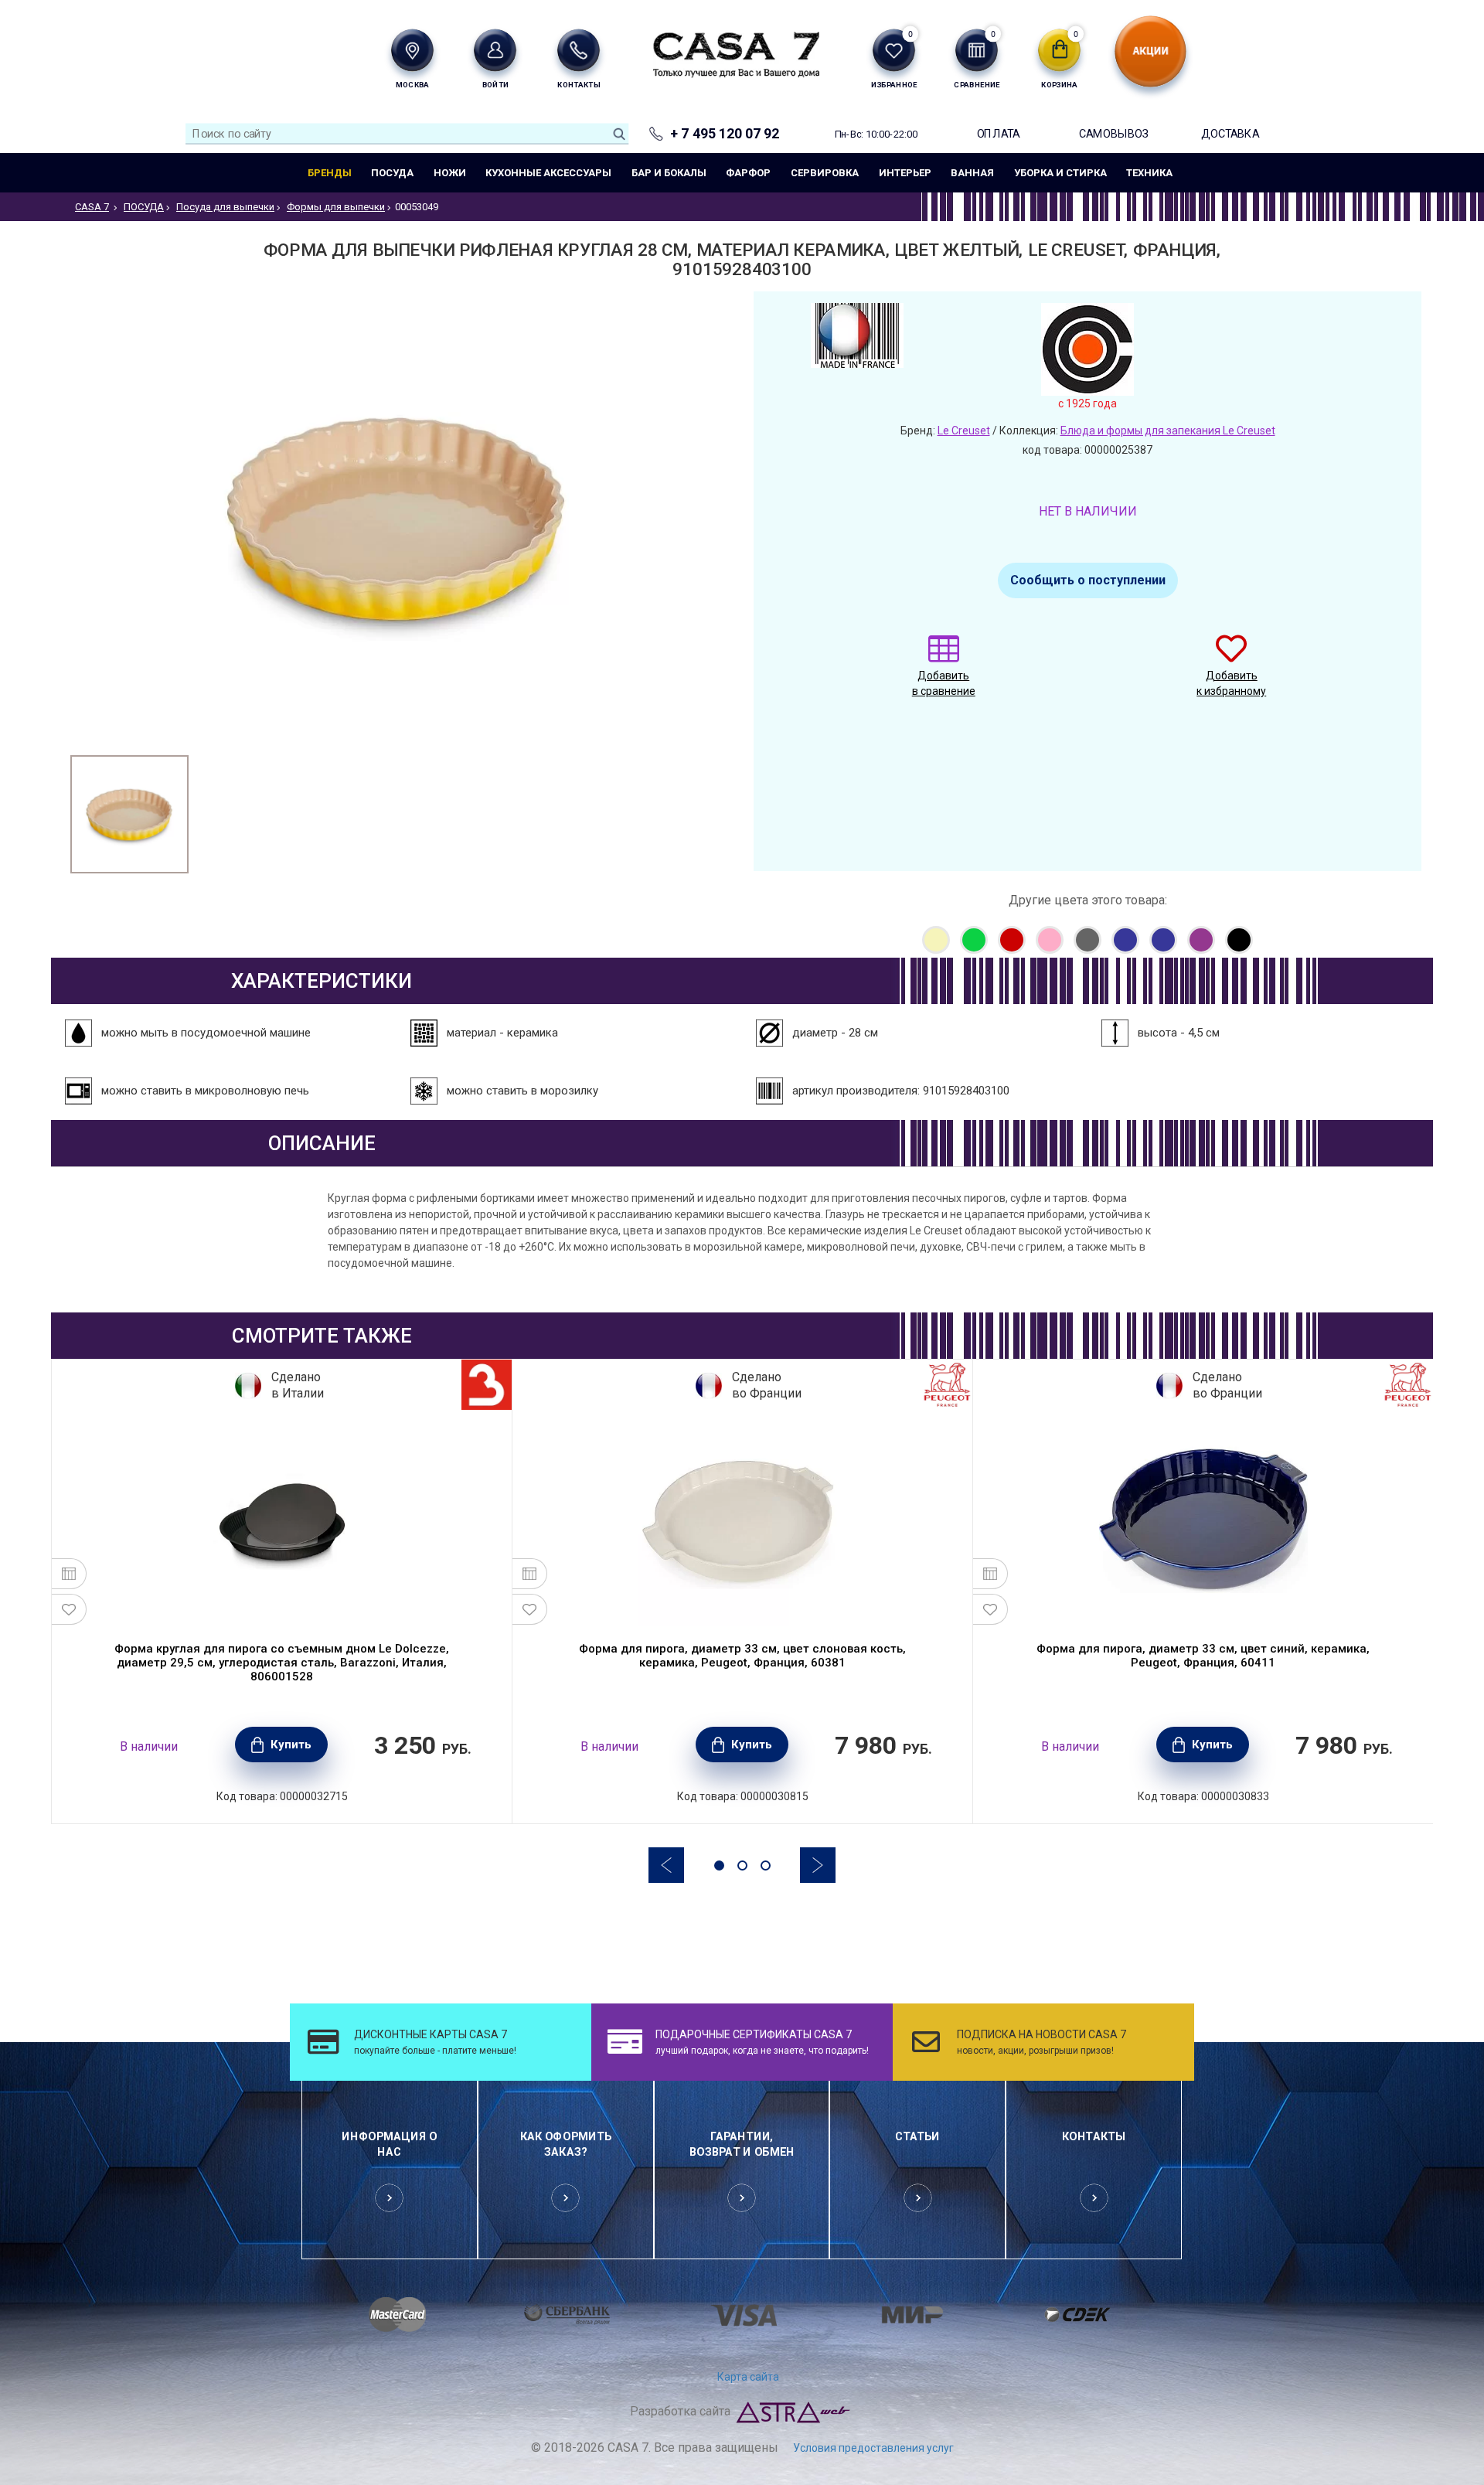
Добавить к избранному (1231, 683)
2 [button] (742, 1865)
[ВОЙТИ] (495, 50)
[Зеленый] (974, 940)
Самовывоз (1114, 133)
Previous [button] (666, 1865)
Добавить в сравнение (944, 683)
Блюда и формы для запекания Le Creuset (1168, 431)
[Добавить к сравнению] (69, 1574)
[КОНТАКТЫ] (579, 50)
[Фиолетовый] (1201, 940)
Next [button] (818, 1865)
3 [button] (766, 1865)
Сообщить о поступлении (1088, 580)
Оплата (999, 133)
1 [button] (719, 1865)
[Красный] (1012, 940)
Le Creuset (964, 431)
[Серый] (1087, 940)
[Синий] (1125, 940)
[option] (129, 814)
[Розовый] (1050, 940)
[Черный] (1239, 940)
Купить (291, 1745)
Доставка (1230, 133)
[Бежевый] (936, 940)
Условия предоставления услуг (873, 2448)
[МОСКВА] (412, 50)
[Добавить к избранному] (69, 1609)
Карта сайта (748, 2377)
